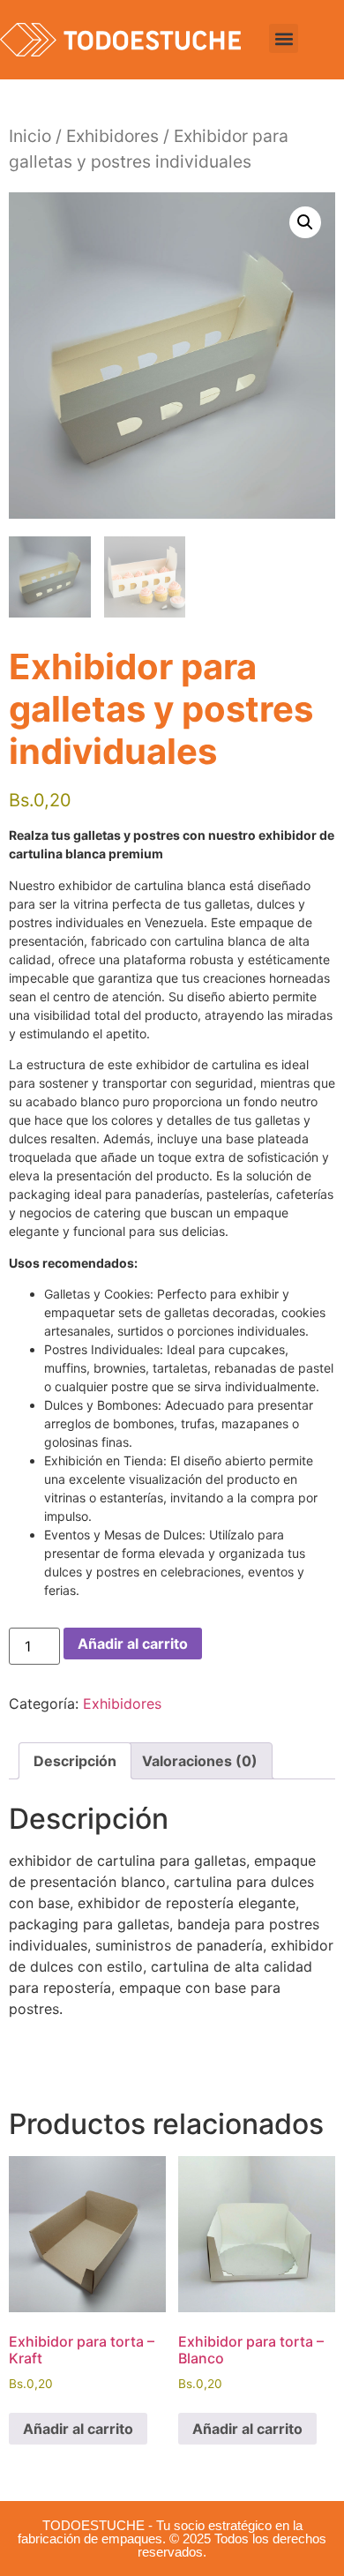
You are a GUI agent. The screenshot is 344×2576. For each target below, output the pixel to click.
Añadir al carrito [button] (78, 2429)
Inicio (30, 136)
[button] (284, 38)
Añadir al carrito (133, 1644)
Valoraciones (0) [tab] (200, 1761)
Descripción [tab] (75, 1761)
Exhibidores (112, 136)
